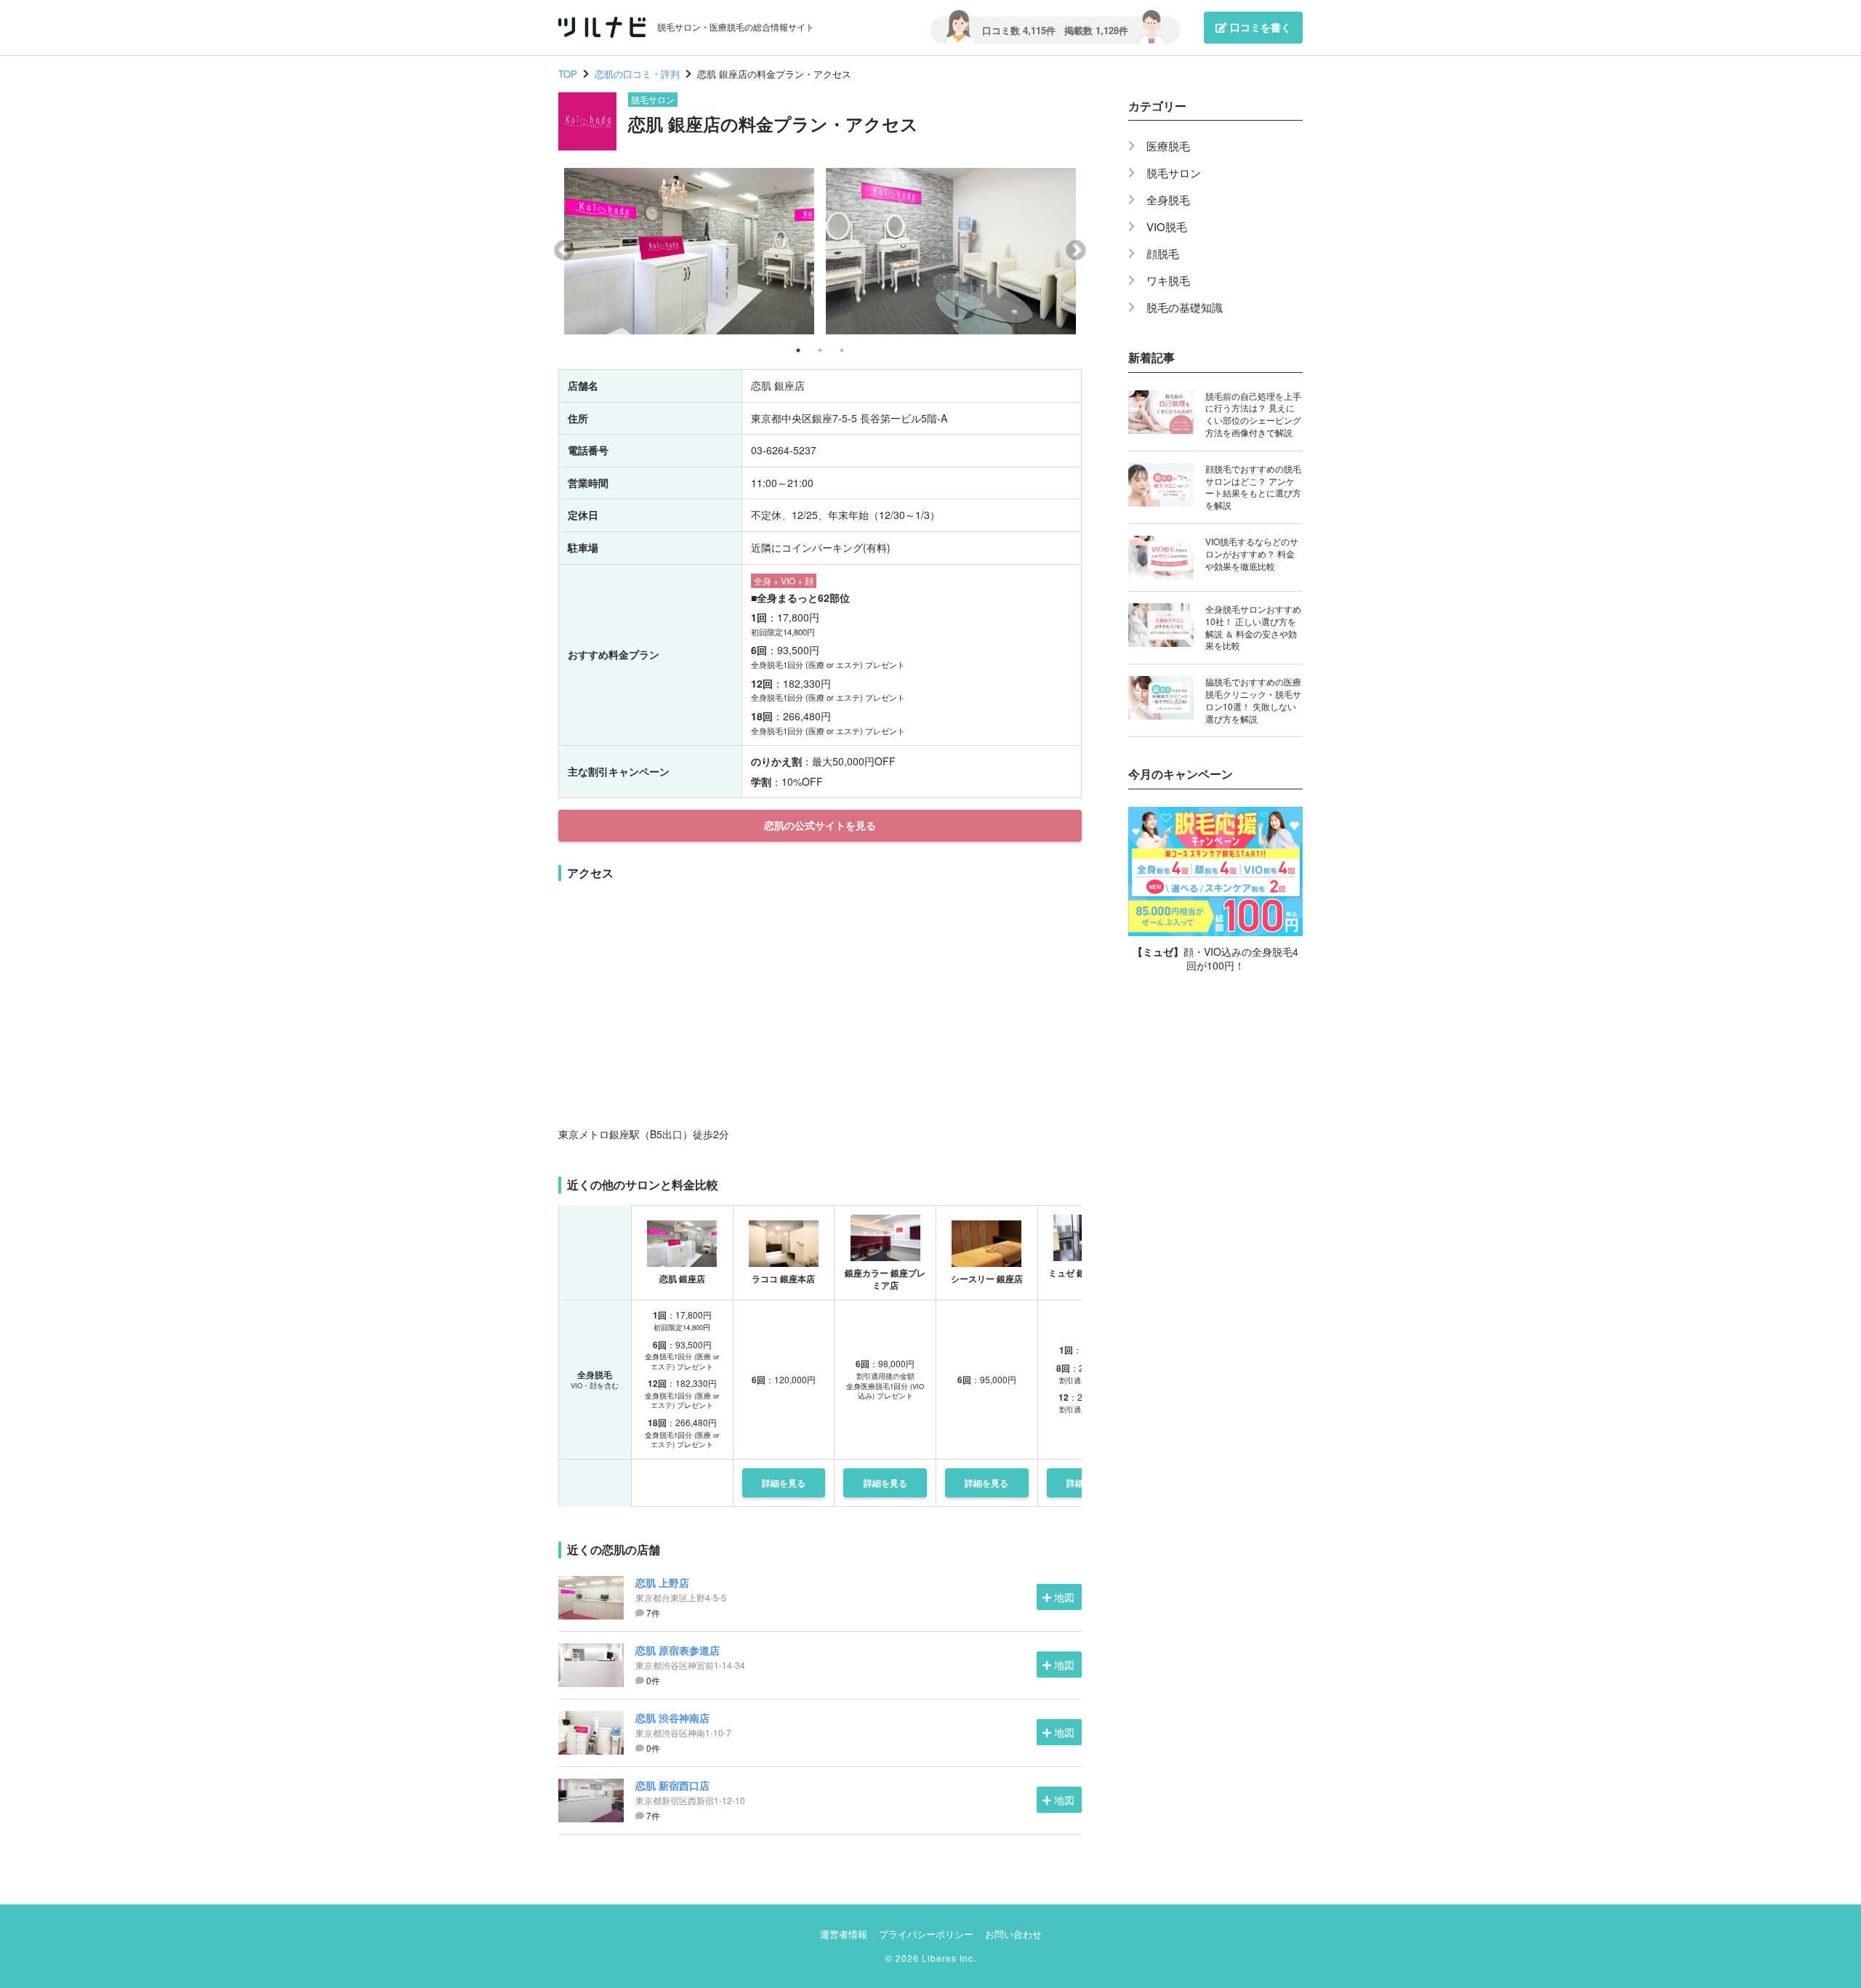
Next (1076, 251)
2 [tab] (820, 350)
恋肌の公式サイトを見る (820, 825)
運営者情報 (844, 1934)
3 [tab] (842, 350)
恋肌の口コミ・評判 (637, 74)
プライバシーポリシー (926, 1934)
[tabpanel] (689, 251)
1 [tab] (798, 350)
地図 (1064, 1597)
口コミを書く (1259, 27)
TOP (568, 74)
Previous (564, 251)
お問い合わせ (1013, 1934)
